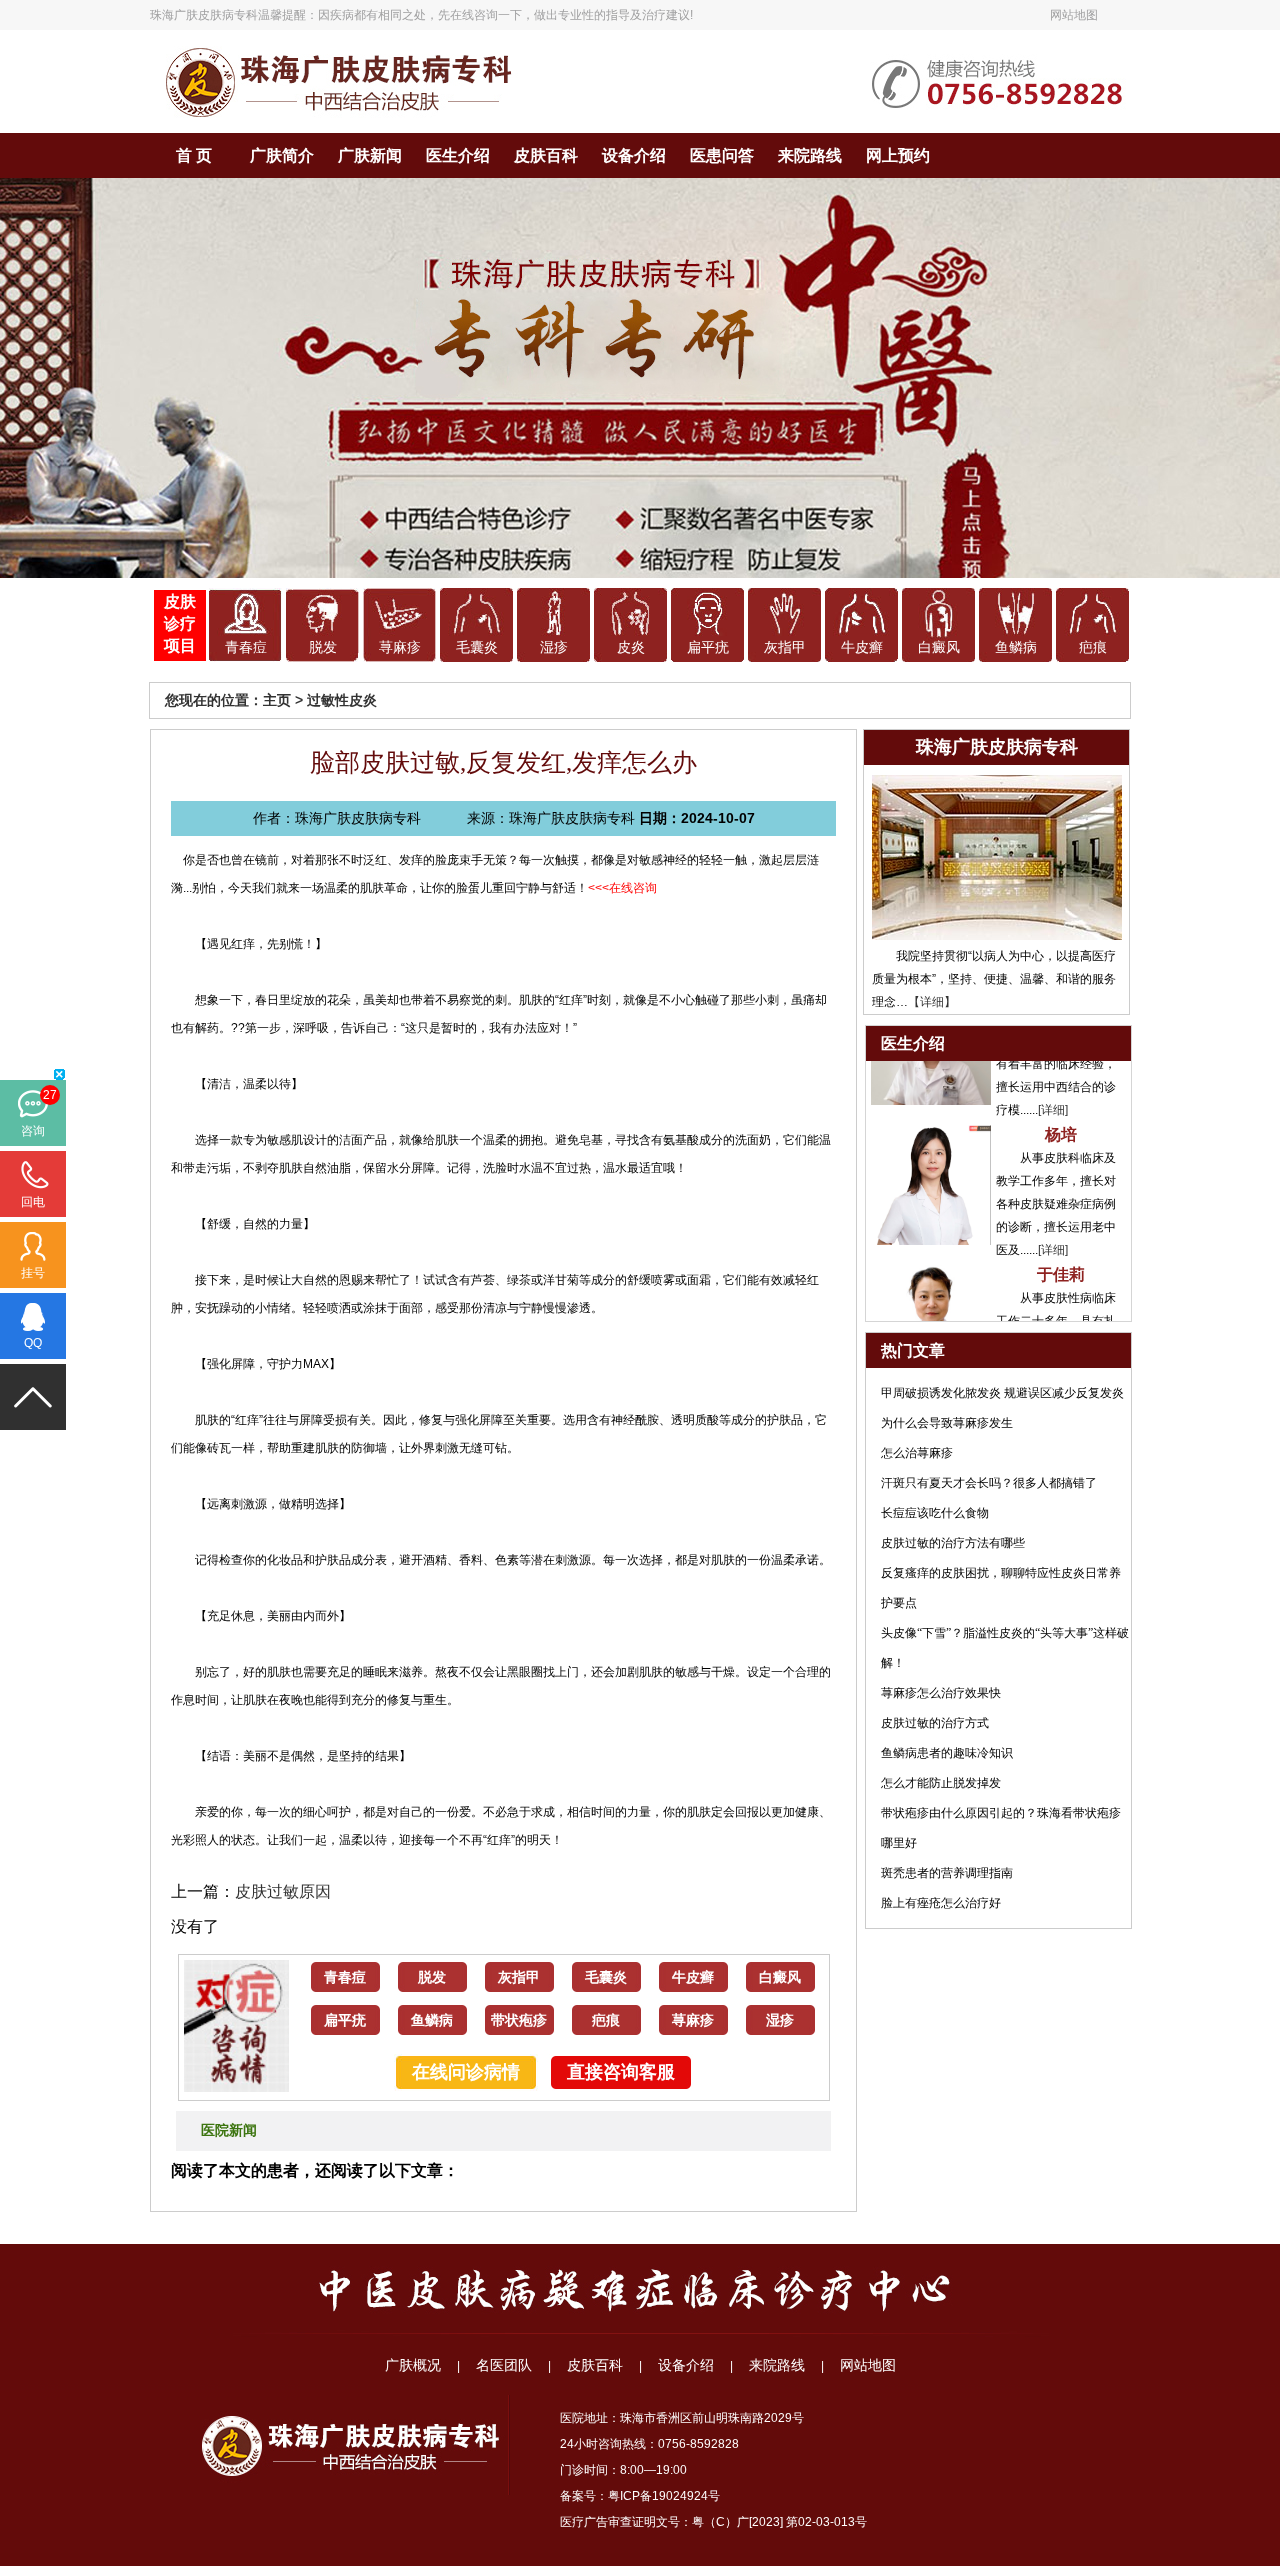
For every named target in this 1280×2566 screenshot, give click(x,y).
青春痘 (246, 647)
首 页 (194, 155)
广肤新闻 (370, 155)
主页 (277, 700)
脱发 (323, 647)
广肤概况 (413, 2365)
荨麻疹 (400, 647)
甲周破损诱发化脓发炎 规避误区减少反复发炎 (1002, 1393)
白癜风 (939, 647)
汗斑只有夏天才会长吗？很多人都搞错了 (989, 1483)
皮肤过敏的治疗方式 (935, 1723)
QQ (33, 1343)
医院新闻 (229, 2130)
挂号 (33, 1273)
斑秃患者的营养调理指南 (947, 1873)
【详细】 (932, 1002)
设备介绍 (634, 155)
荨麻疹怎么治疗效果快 (941, 1693)
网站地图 (1074, 15)
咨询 (33, 1131)
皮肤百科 (546, 155)
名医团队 (504, 2365)
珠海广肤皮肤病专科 (204, 15)
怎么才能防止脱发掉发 (941, 1783)
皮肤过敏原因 (283, 1891)
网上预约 (898, 155)
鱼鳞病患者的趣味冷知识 (947, 1753)
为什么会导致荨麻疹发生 (947, 1423)
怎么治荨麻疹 (917, 1453)
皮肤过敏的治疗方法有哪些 (953, 1543)
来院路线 (810, 155)
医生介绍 (458, 155)
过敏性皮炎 (342, 700)
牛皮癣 (862, 647)
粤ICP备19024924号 (664, 2496)
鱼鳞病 (1016, 647)
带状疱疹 (519, 2020)
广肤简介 (282, 155)
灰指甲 (785, 647)
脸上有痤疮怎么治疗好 (941, 1903)
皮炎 (631, 647)
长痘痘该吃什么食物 (935, 1513)
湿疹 (554, 647)
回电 (33, 1202)
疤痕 (1093, 647)
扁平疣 (708, 647)
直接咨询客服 (621, 2072)
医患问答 (722, 155)
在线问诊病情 (466, 2072)
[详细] (1053, 1075)
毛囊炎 (477, 647)
